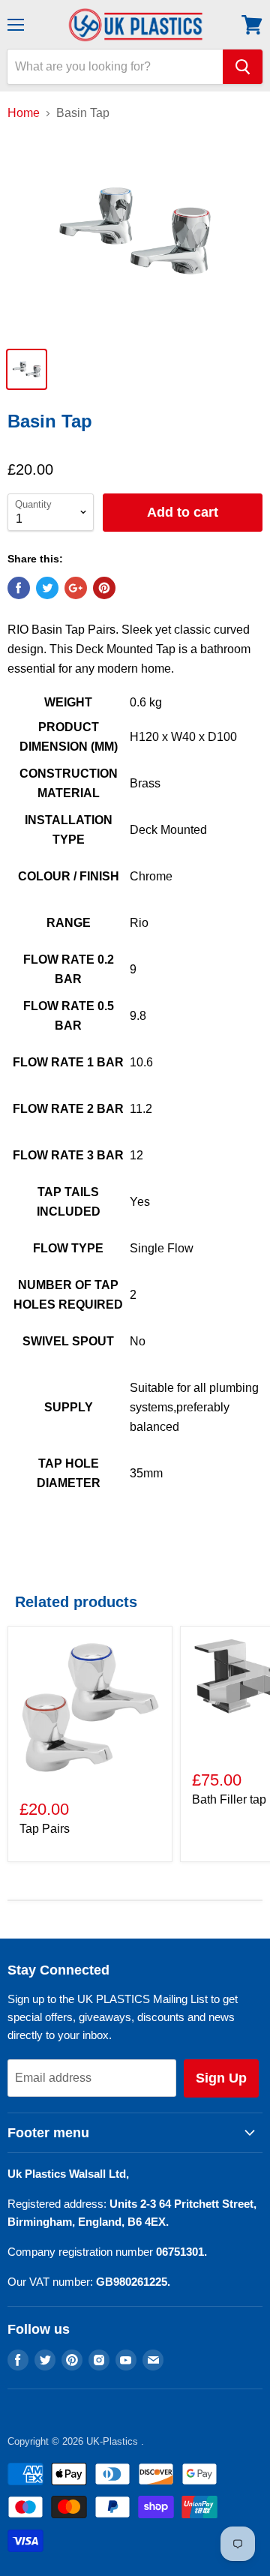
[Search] (243, 67)
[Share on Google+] (76, 588)
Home (24, 113)
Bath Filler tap (229, 1799)
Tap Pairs (45, 1829)
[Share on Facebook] (19, 588)
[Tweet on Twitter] (47, 588)
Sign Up (221, 2078)
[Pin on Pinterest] (104, 588)
